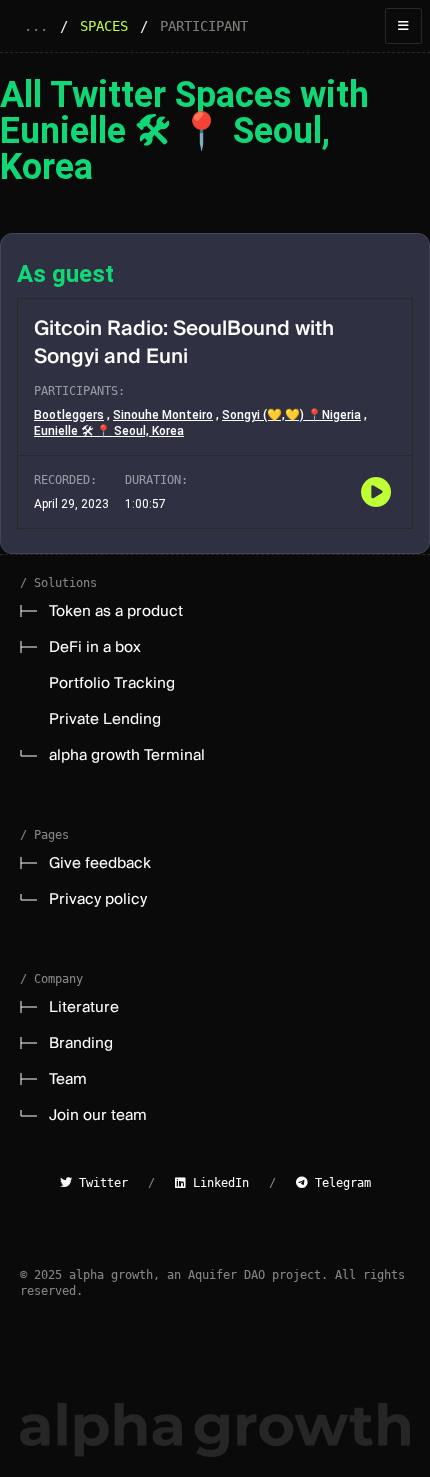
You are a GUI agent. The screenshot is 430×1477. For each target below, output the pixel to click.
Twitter (100, 1183)
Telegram (339, 1183)
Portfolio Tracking (112, 683)
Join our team (98, 1115)
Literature (84, 1007)
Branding (81, 1043)
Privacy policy (98, 899)
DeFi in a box (95, 647)
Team (68, 1079)
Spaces (104, 26)
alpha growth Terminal (127, 755)
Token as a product (116, 611)
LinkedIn (217, 1183)
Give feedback (100, 863)
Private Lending (105, 719)
